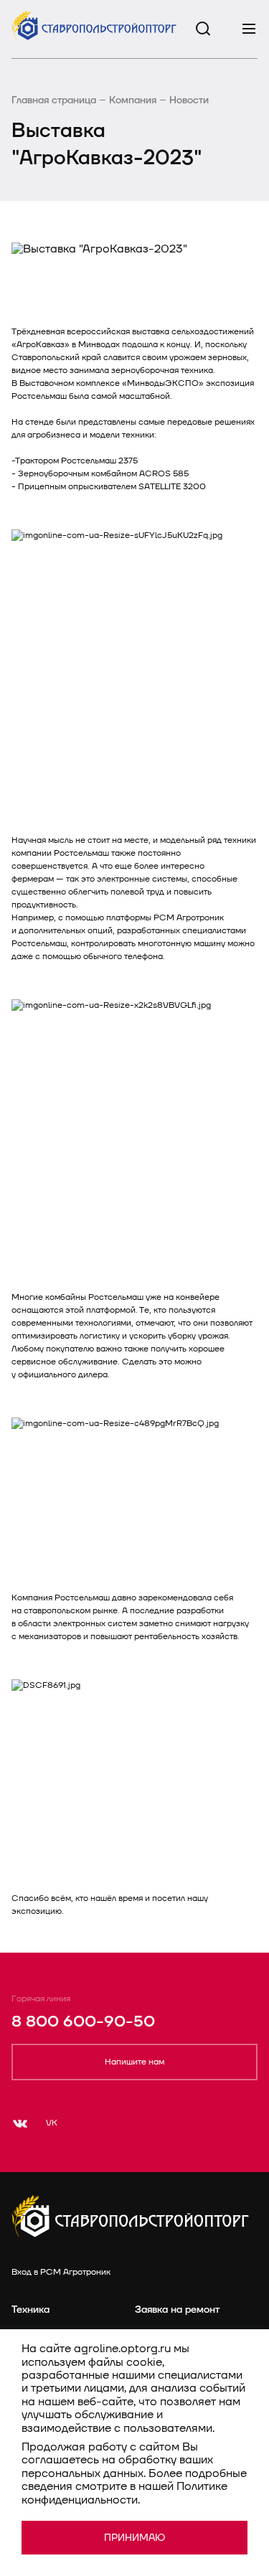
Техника (30, 2310)
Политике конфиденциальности (124, 2493)
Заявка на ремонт (177, 2310)
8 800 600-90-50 (83, 2022)
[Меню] (249, 29)
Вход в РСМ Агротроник (61, 2272)
